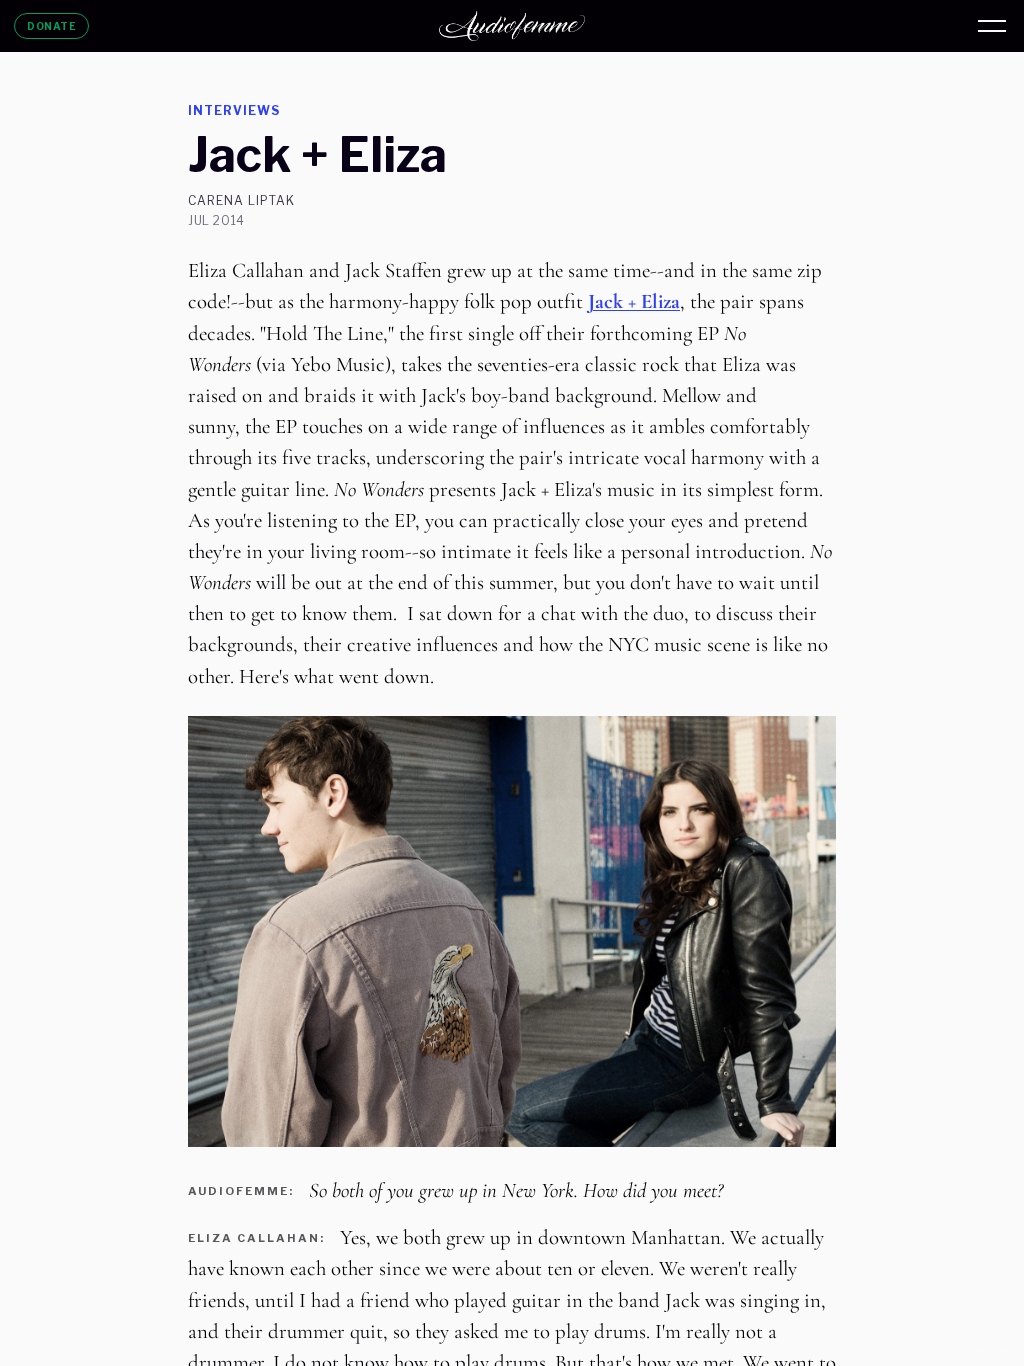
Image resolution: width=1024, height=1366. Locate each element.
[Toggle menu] (992, 26)
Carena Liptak (241, 201)
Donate (51, 26)
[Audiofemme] (512, 26)
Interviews (234, 110)
